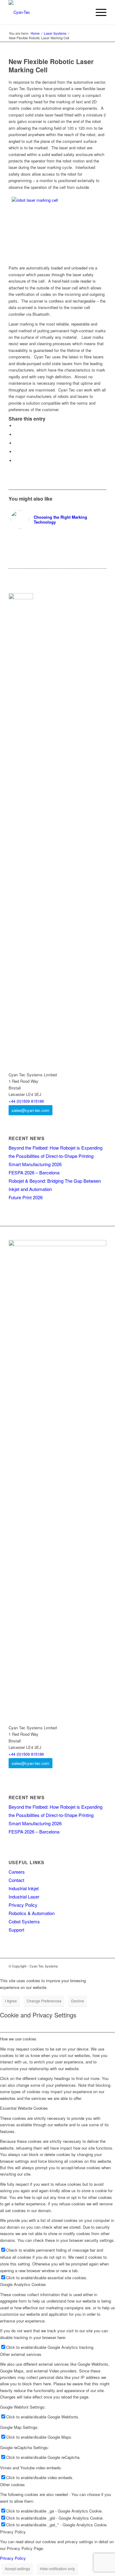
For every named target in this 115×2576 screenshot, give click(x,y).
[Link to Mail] (102, 1966)
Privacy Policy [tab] (13, 2532)
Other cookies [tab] (12, 2484)
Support (16, 1930)
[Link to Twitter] (93, 1966)
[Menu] (98, 12)
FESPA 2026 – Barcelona (34, 1172)
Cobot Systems (24, 1921)
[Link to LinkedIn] (74, 1966)
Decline (78, 2001)
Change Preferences (44, 2001)
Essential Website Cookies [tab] (24, 2108)
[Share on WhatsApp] (16, 443)
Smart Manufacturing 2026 (35, 1164)
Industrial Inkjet (24, 1888)
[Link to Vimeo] (83, 1966)
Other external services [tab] (21, 2354)
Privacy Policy (23, 1905)
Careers (17, 1872)
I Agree (11, 2001)
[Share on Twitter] (16, 435)
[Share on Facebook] (16, 426)
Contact (16, 1880)
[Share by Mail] (16, 461)
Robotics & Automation (32, 1913)
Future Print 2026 (26, 1197)
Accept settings (17, 2568)
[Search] (84, 12)
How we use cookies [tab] (18, 2039)
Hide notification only (57, 2568)
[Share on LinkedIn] (16, 452)
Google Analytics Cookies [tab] (23, 2284)
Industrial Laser (24, 1897)
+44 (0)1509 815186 (26, 1101)
